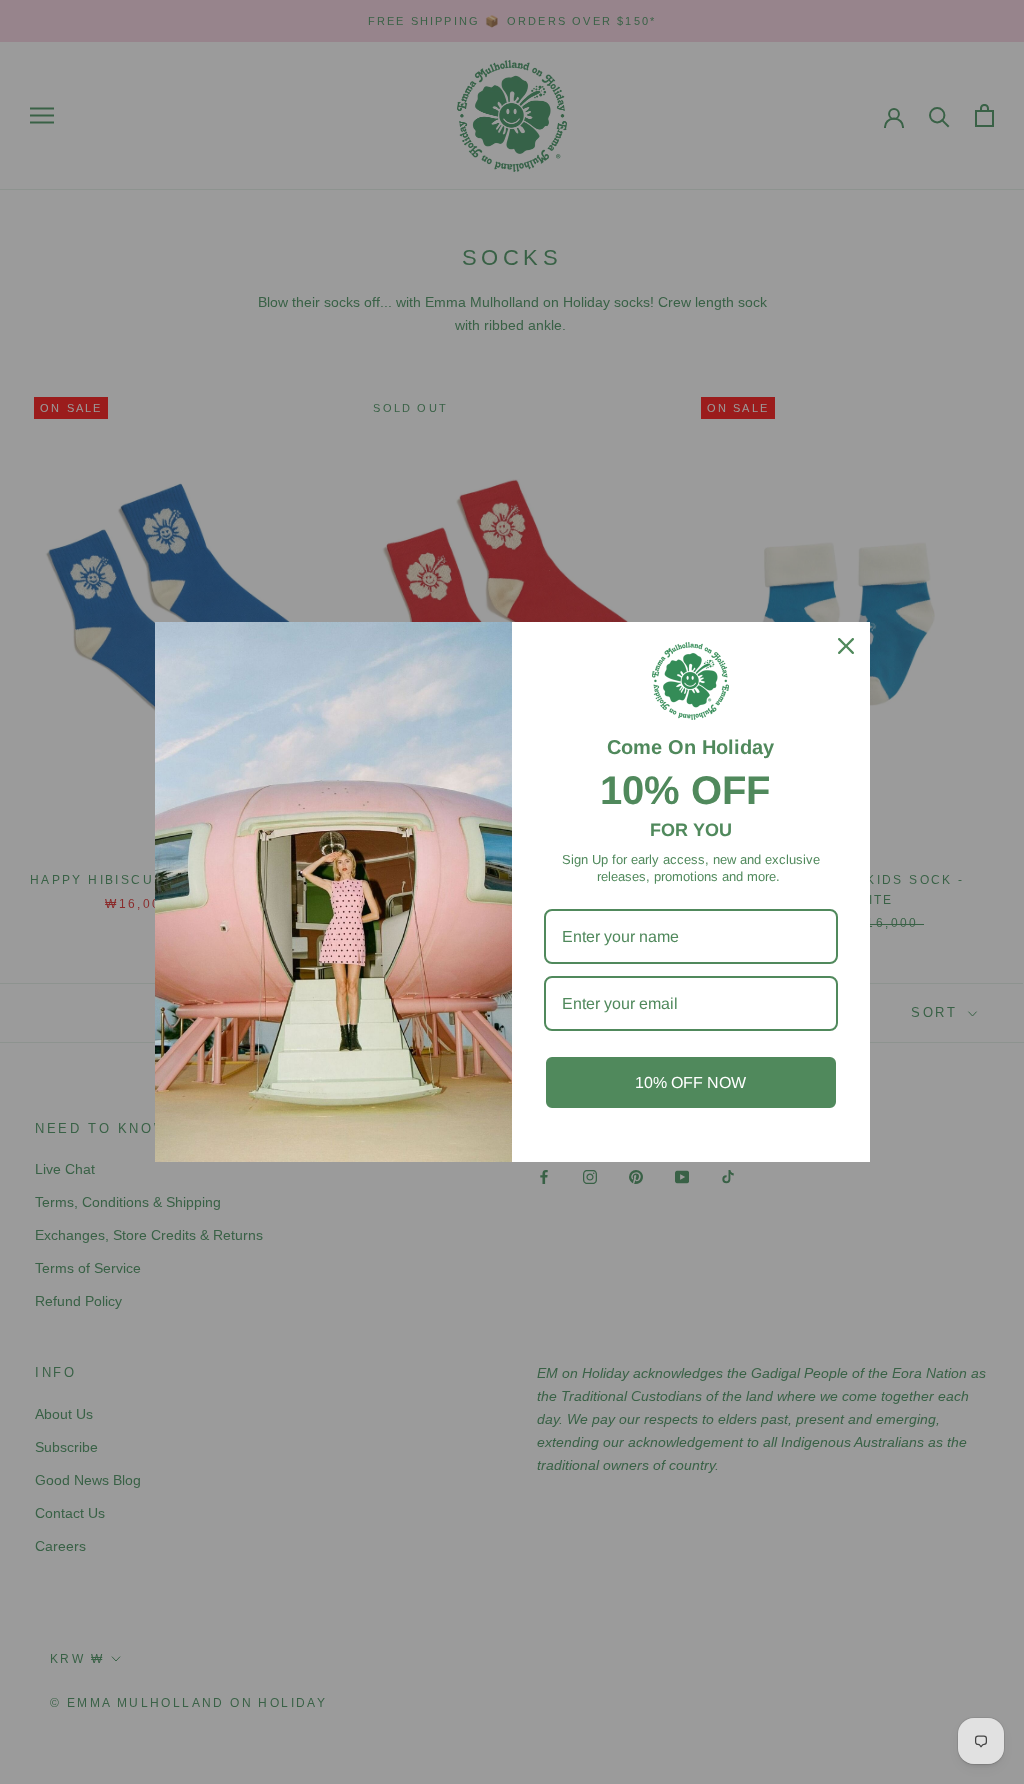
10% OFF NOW (690, 1082)
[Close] (846, 646)
